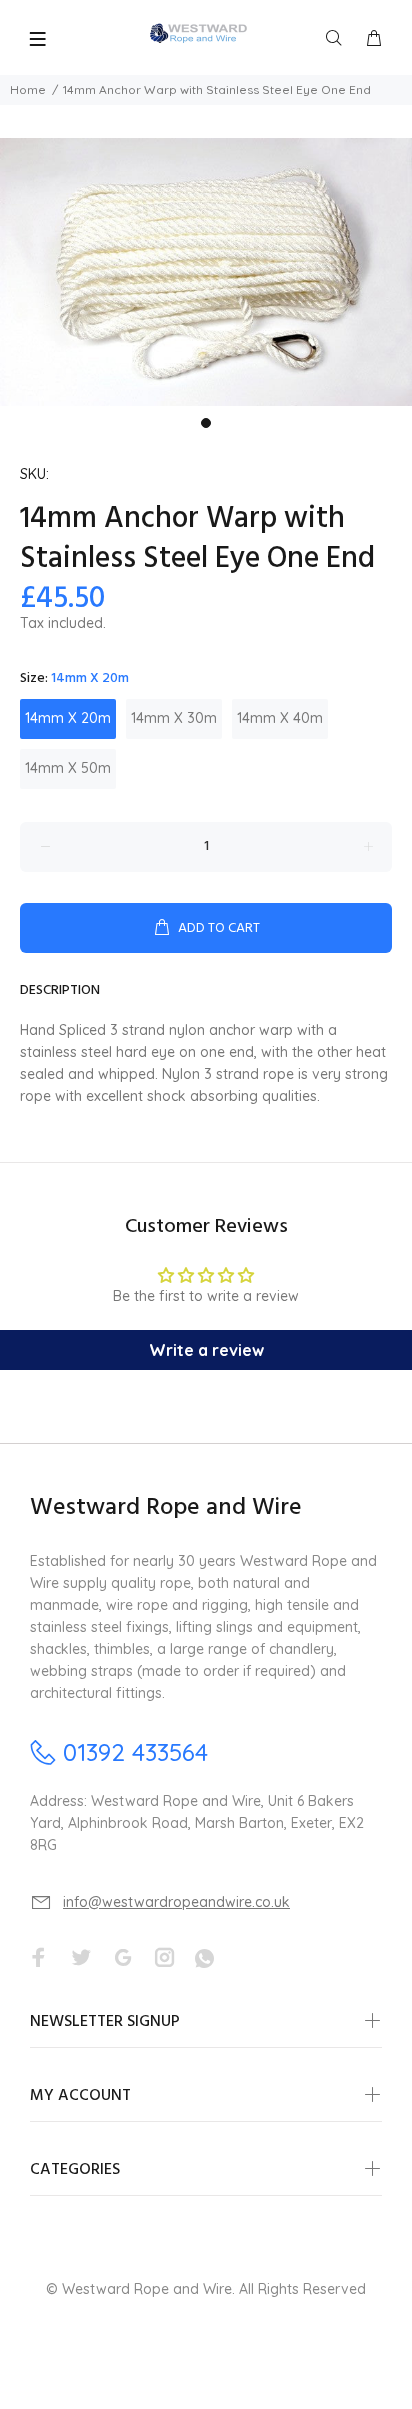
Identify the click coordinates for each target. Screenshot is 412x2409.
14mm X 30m (174, 718)
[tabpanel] (206, 272)
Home (28, 89)
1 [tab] (206, 423)
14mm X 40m (280, 718)
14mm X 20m (68, 718)
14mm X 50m (68, 768)
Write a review (206, 1350)
